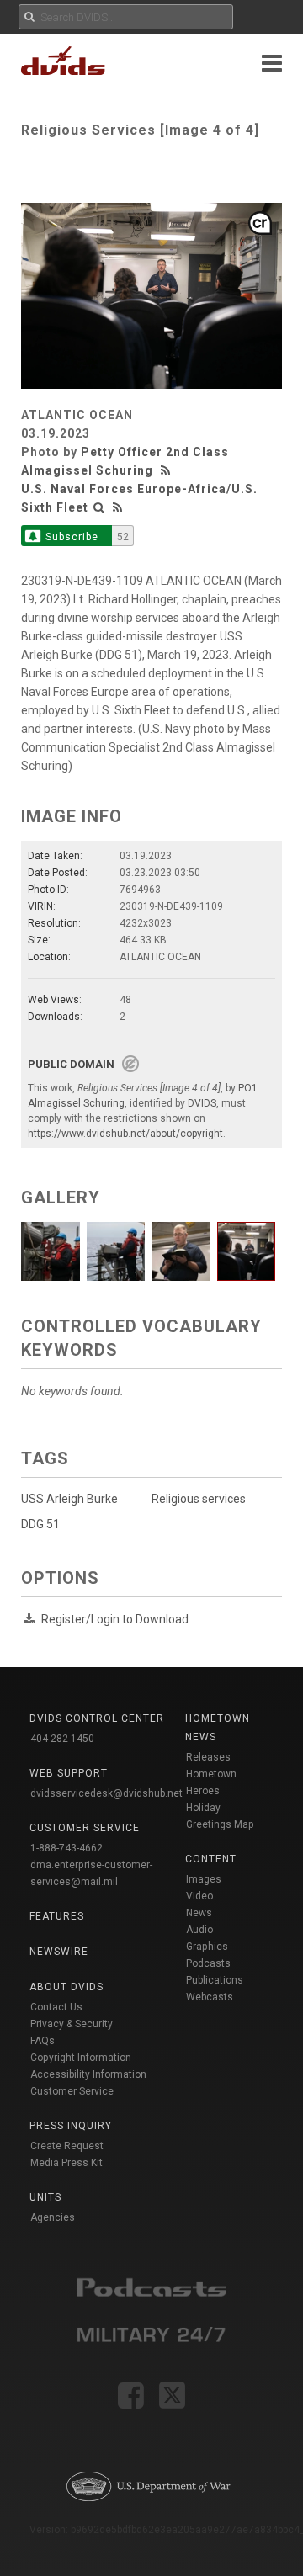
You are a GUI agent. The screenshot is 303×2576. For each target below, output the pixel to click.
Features (57, 1916)
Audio (199, 1930)
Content (211, 1859)
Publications (215, 1980)
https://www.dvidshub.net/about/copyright (125, 1134)
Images (204, 1879)
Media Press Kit (66, 2163)
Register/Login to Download (115, 1619)
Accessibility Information (88, 2074)
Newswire (59, 1952)
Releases (208, 1757)
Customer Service (72, 2091)
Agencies (53, 2217)
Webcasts (210, 1997)
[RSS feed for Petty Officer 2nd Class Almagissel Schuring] (167, 470)
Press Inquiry (71, 2126)
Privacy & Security (72, 2024)
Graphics (207, 1947)
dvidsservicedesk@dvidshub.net (106, 1793)
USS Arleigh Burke (69, 1499)
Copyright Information (81, 2058)
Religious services (199, 1499)
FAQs (43, 2041)
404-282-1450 (62, 1739)
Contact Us (56, 2007)
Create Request (67, 2146)
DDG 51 (40, 1524)
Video (199, 1896)
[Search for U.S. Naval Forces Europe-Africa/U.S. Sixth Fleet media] (99, 507)
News (199, 1913)
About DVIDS (66, 1987)
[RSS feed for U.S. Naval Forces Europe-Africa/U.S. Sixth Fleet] (118, 507)
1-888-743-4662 (66, 1848)
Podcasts (208, 1963)
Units (45, 2197)
